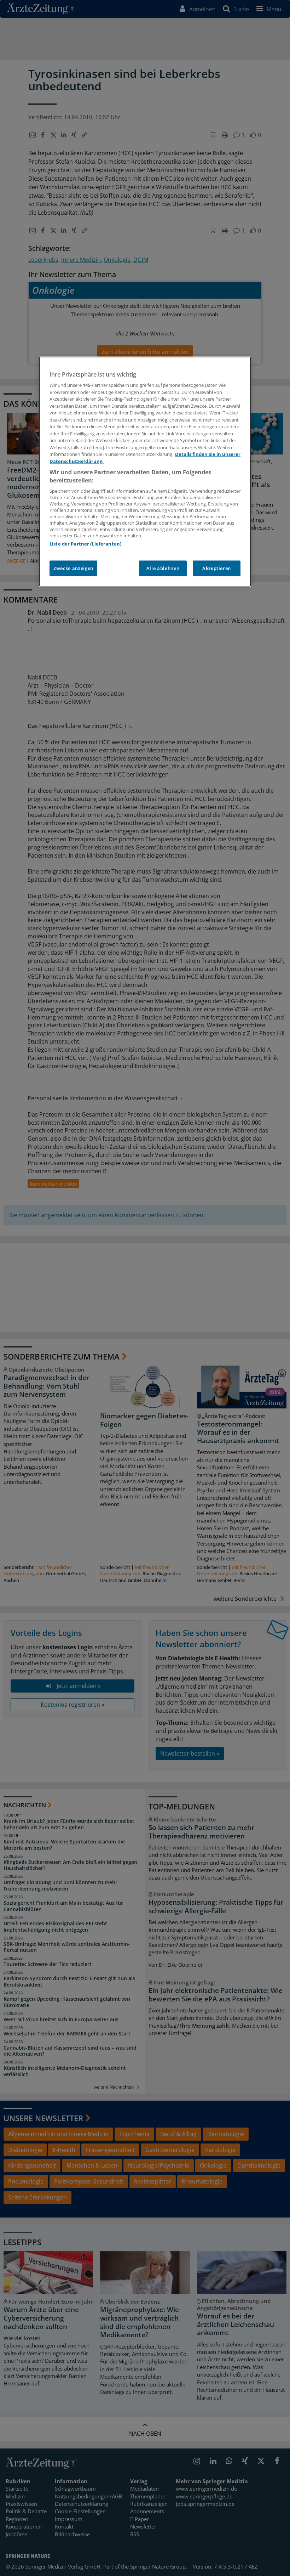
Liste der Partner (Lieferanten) (85, 544)
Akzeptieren (217, 569)
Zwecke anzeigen (73, 569)
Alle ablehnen (163, 569)
